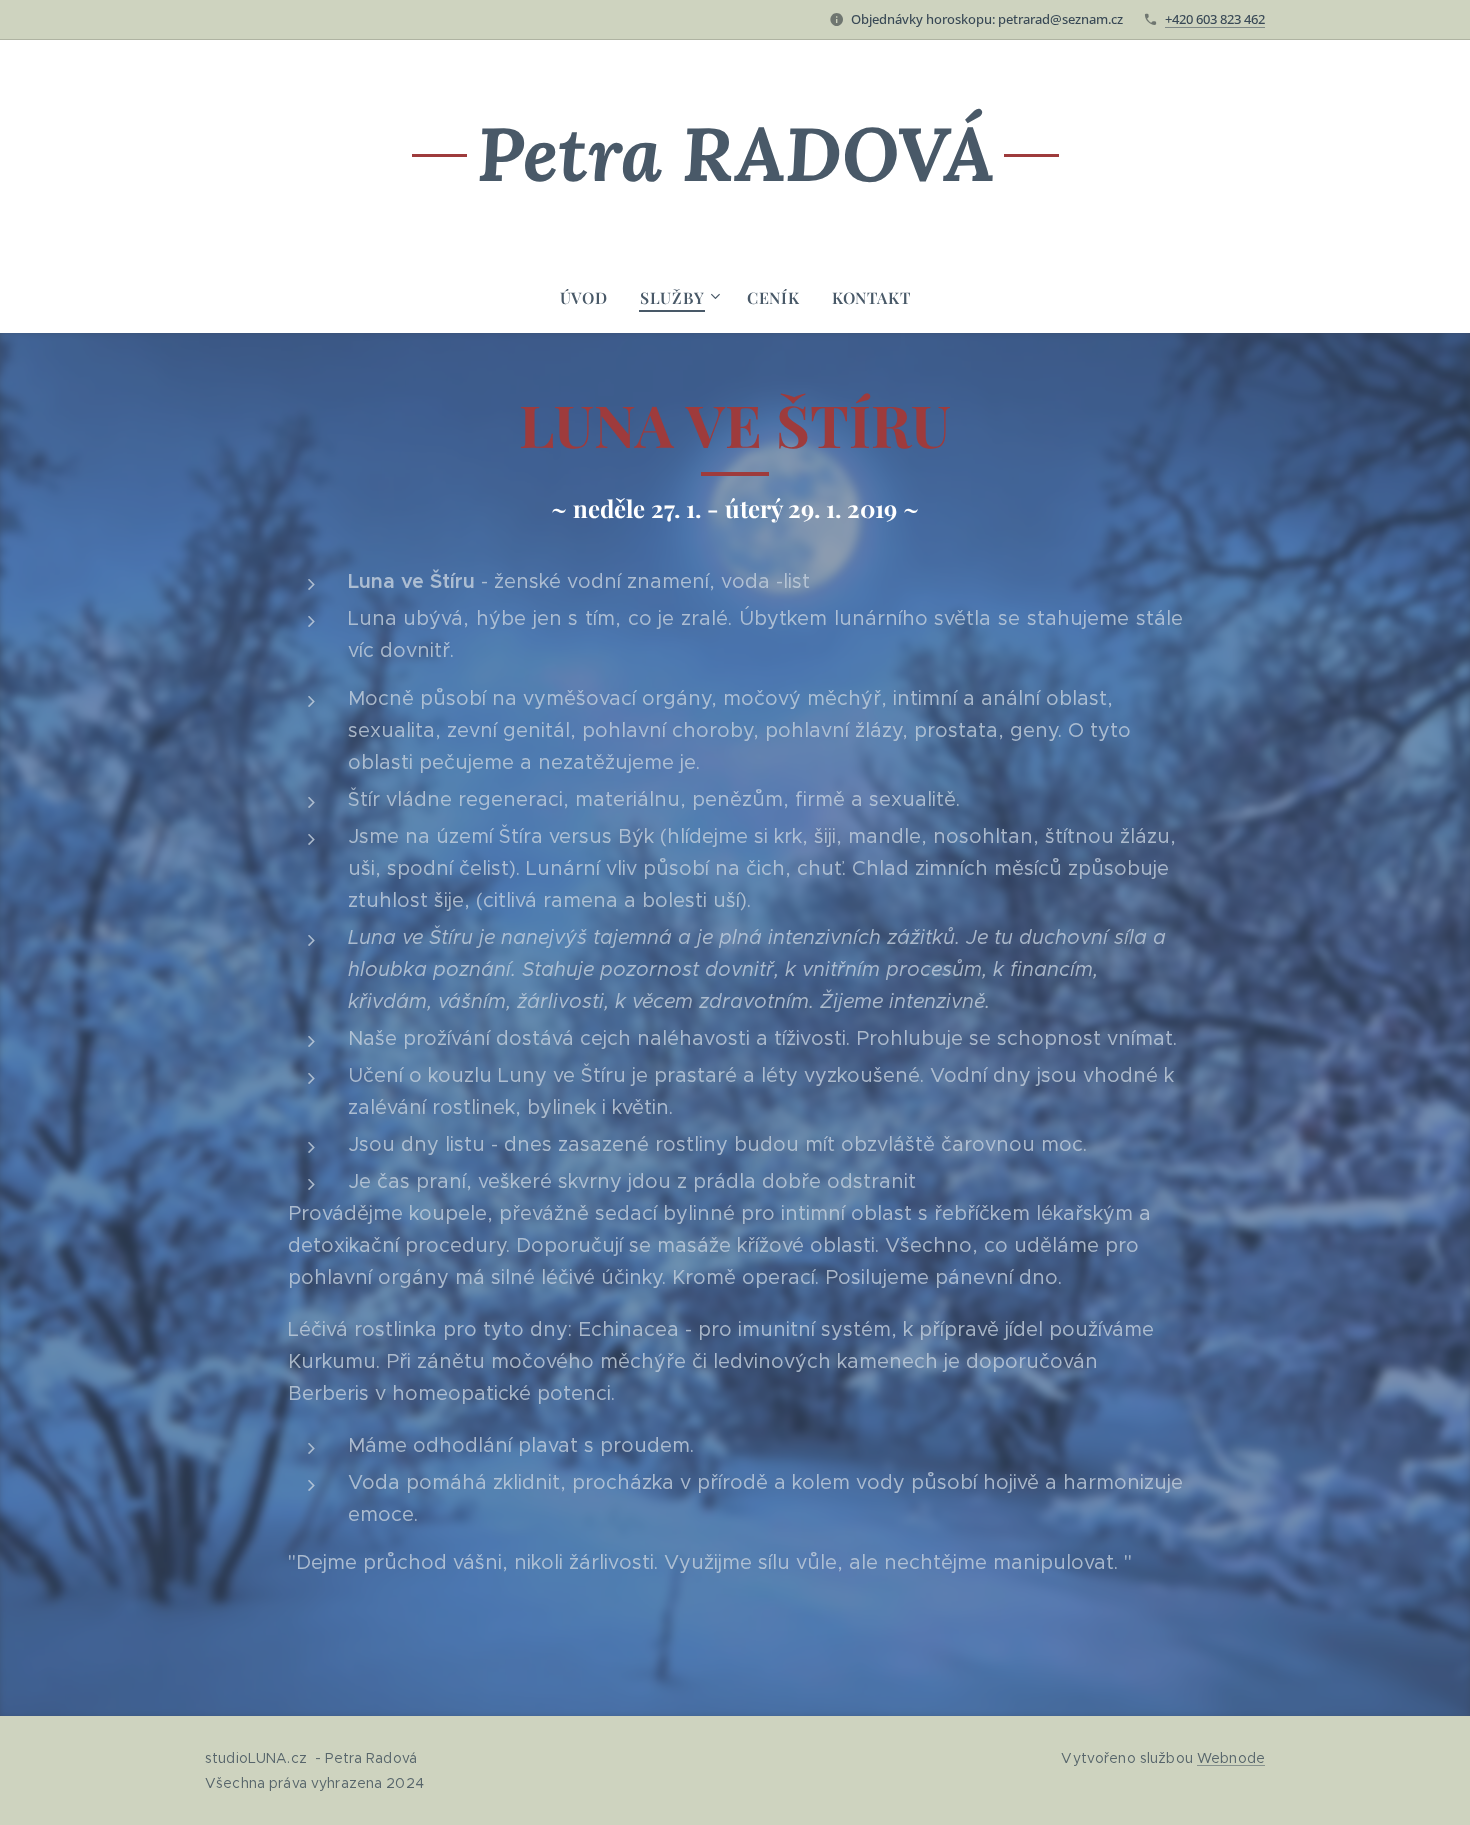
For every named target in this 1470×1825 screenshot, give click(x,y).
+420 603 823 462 (1215, 19)
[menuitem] (592, 298)
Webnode (1231, 1758)
